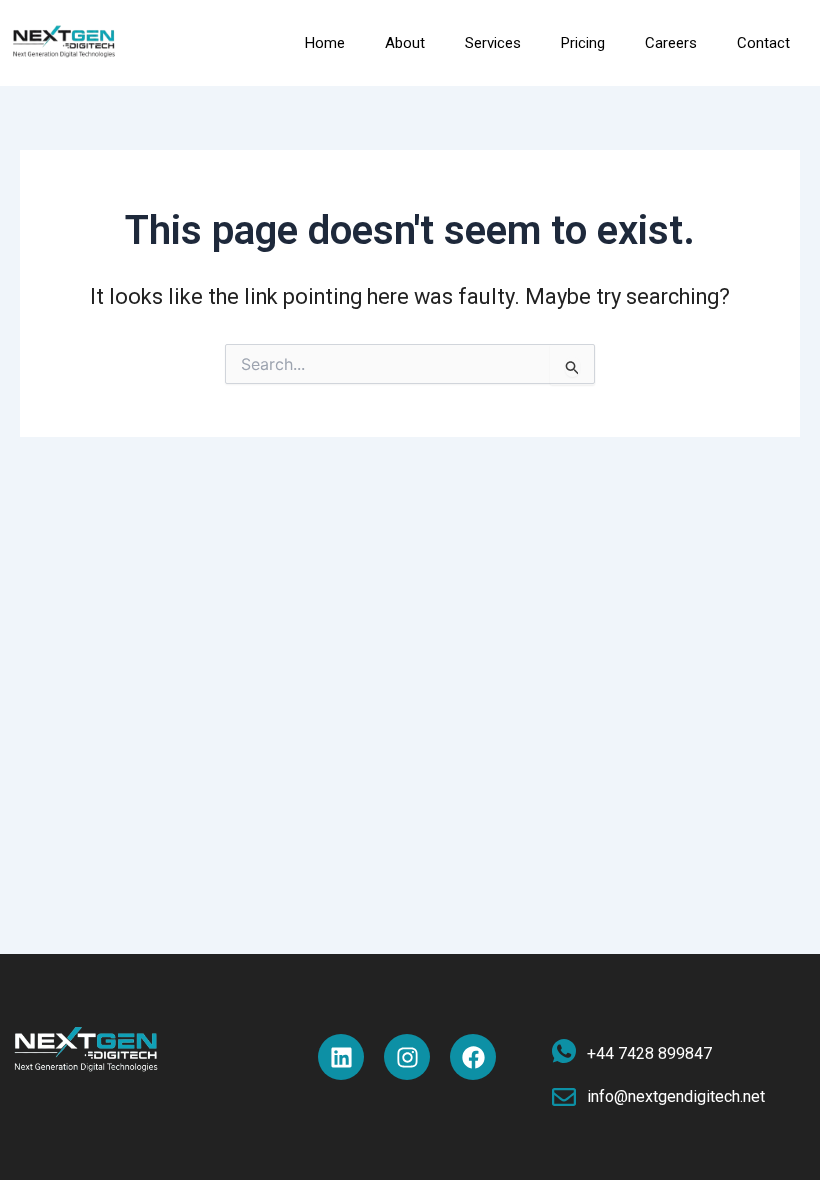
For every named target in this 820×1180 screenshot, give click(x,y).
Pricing (583, 43)
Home (325, 43)
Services (493, 43)
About (405, 43)
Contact (763, 43)
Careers (671, 43)
